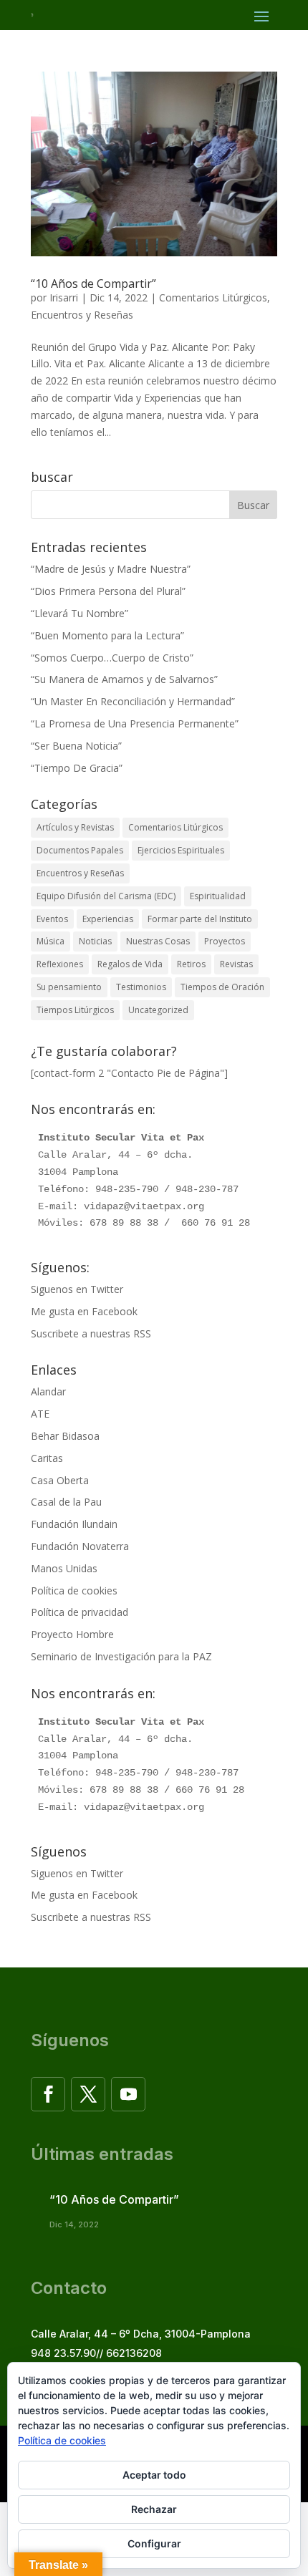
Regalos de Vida (130, 964)
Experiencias (108, 919)
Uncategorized (158, 1010)
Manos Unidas (64, 1568)
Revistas (236, 964)
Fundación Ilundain (74, 1524)
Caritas (47, 1458)
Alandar (48, 1391)
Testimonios (141, 987)
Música (50, 941)
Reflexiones (60, 964)
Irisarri (64, 297)
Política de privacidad (80, 1612)
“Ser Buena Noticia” (76, 746)
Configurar (154, 2543)
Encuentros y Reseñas (82, 315)
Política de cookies (74, 1590)
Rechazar (154, 2509)
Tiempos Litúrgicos (75, 1010)
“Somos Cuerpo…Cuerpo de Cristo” (112, 658)
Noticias (95, 941)
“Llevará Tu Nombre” (80, 613)
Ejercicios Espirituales (181, 850)
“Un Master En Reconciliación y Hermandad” (133, 701)
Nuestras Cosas (158, 941)
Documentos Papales (80, 850)
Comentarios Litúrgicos (213, 297)
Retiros (191, 964)
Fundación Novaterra (80, 1546)
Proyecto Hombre (72, 1634)
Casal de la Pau (66, 1502)
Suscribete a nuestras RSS (91, 1333)
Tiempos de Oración (222, 987)
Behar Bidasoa (65, 1436)
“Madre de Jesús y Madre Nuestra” (111, 569)
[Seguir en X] (88, 2094)
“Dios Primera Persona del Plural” (108, 591)
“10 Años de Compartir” (93, 284)
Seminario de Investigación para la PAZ (121, 1656)
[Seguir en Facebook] (48, 2094)
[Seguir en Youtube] (128, 2094)
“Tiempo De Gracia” (77, 768)
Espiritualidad (218, 896)
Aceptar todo (154, 2475)
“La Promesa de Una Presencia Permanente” (135, 723)
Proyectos (225, 941)
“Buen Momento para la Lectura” (107, 635)
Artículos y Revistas (75, 827)
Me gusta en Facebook (84, 1311)
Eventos (52, 919)
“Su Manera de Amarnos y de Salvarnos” (124, 679)
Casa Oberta (60, 1480)
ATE (40, 1414)
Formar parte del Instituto (200, 919)
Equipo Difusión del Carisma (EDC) (106, 896)
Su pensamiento (69, 987)
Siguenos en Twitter (77, 1289)
